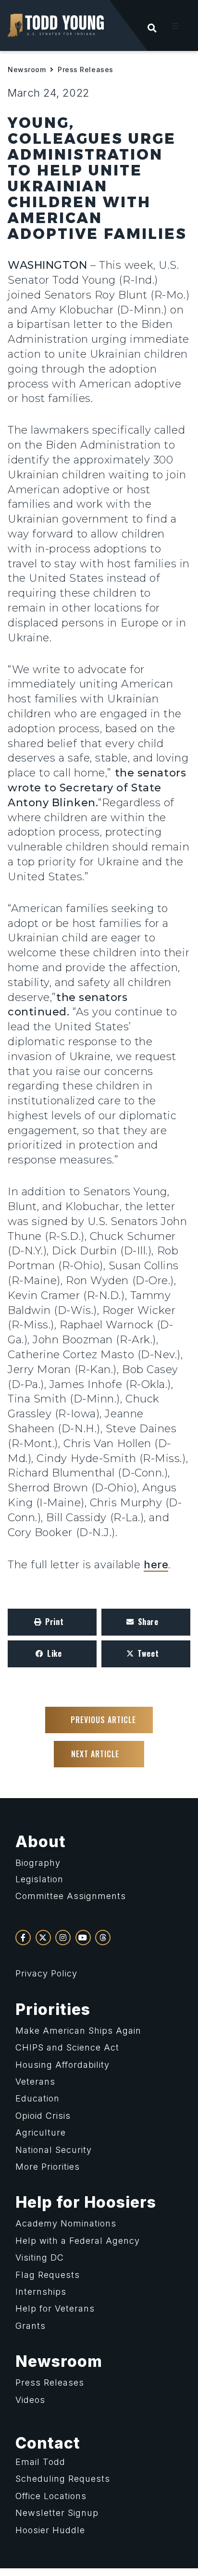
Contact (48, 2443)
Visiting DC (40, 2257)
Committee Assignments (71, 1896)
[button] (175, 26)
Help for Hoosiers (86, 2202)
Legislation (39, 1879)
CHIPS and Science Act (67, 2047)
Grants (31, 2326)
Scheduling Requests (63, 2479)
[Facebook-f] (23, 1938)
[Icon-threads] (103, 1938)
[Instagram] (63, 1938)
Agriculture (41, 2132)
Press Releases (86, 69)
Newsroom (27, 69)
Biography (38, 1863)
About (41, 1842)
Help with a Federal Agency (78, 2241)
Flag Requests (48, 2275)
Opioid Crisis (43, 2116)
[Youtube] (83, 1938)
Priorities (53, 2009)
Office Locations (51, 2496)
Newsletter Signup (57, 2513)
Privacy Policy (46, 1973)
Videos (30, 2400)
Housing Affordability (62, 2065)
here (156, 1564)
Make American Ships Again (78, 2031)
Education (37, 2098)
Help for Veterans (55, 2308)
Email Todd (40, 2462)
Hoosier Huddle (50, 2530)
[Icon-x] (43, 1938)
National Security (54, 2150)
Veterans (35, 2082)
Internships (41, 2292)
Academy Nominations (66, 2223)
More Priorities (48, 2167)
